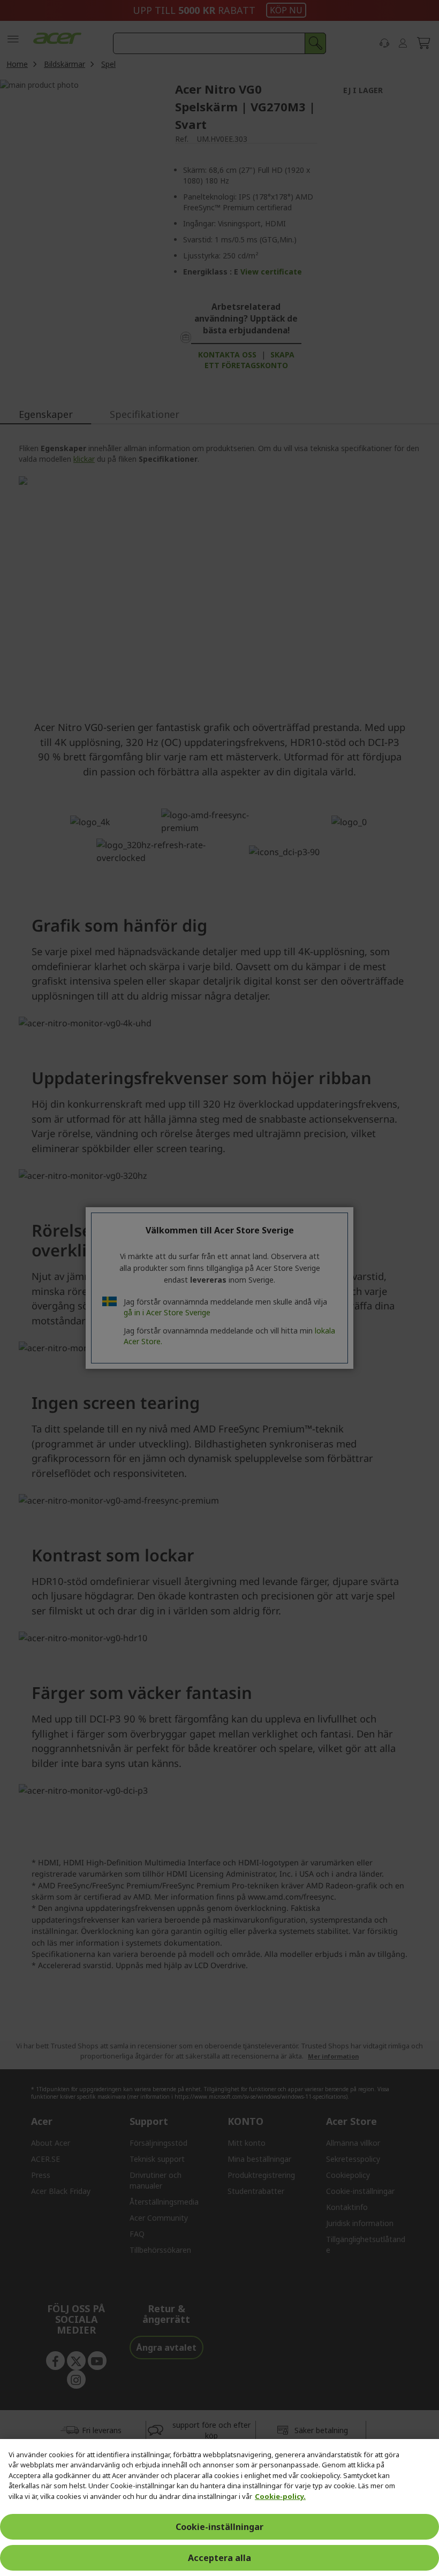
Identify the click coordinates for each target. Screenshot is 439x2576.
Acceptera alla (219, 2558)
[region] (219, 2508)
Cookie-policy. (280, 2496)
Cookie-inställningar (219, 2527)
